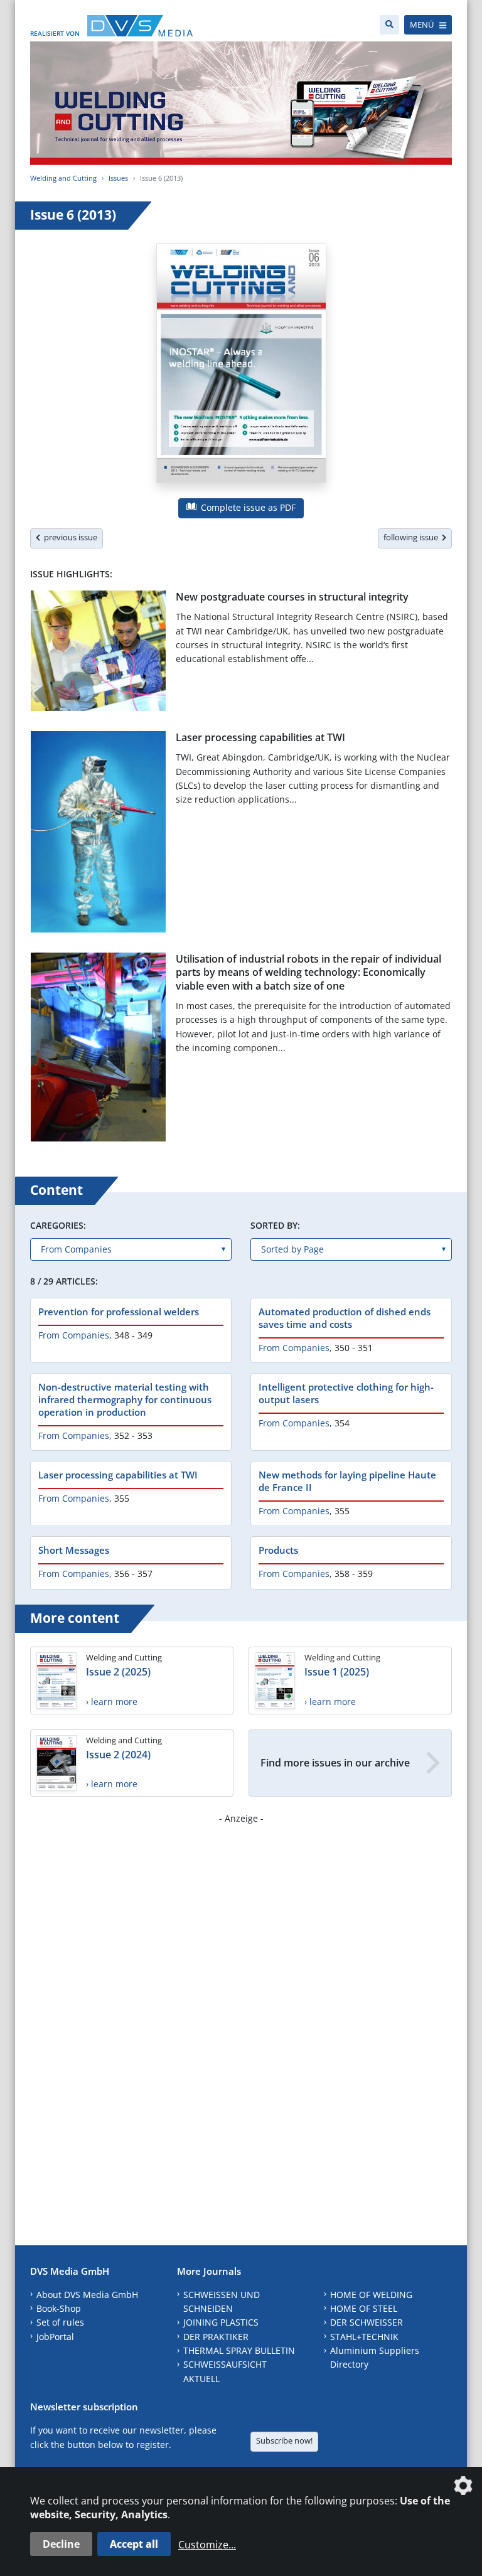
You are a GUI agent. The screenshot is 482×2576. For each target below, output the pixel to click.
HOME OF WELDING (371, 2295)
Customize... (207, 2545)
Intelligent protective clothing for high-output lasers (346, 1393)
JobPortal (55, 2337)
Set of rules (60, 2322)
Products (278, 1550)
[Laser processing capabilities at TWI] (98, 834)
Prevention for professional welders (119, 1312)
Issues (118, 178)
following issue (413, 537)
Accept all (134, 2544)
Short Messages (74, 1550)
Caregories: (58, 1225)
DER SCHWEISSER (367, 2322)
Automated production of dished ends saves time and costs (345, 1318)
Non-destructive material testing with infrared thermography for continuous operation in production (125, 1399)
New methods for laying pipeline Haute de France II (347, 1481)
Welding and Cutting (63, 178)
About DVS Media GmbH (87, 2295)
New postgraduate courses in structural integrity (292, 597)
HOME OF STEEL (364, 2308)
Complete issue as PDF (247, 507)
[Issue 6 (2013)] (241, 366)
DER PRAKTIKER (216, 2337)
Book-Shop (59, 2308)
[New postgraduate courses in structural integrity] (98, 653)
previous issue (69, 537)
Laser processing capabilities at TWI (260, 737)
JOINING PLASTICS (221, 2322)
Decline (61, 2544)
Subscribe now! (284, 2440)
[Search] (389, 25)
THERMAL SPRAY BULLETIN (239, 2350)
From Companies (74, 1335)
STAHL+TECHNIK (364, 2337)
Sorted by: (275, 1225)
